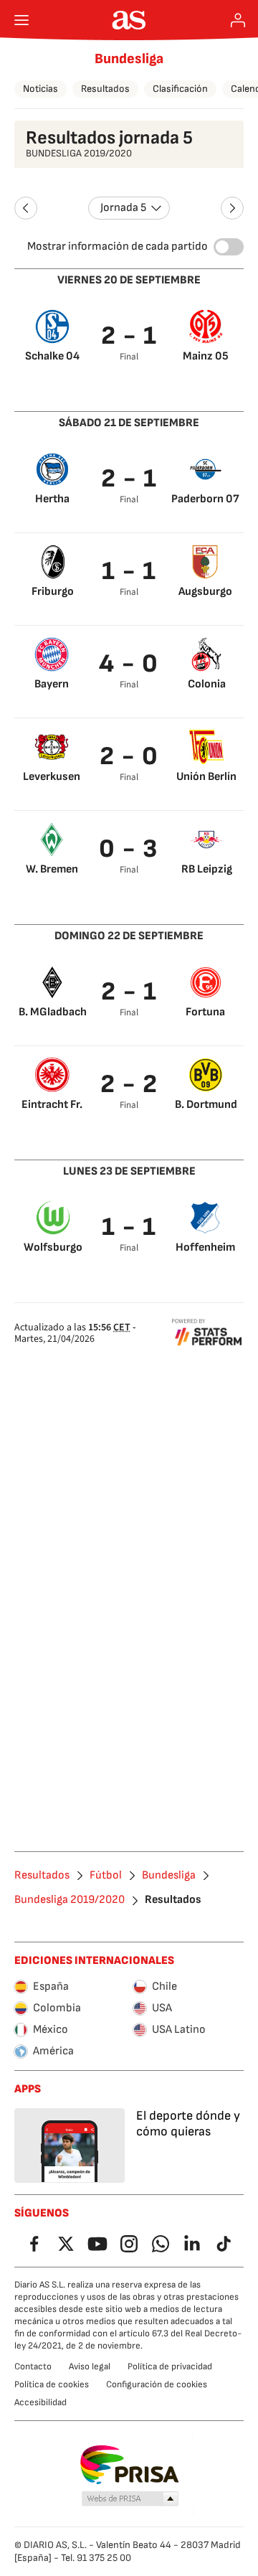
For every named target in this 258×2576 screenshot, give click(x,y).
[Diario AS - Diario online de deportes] (129, 20)
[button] (130, 2499)
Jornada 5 (123, 208)
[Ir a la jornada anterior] (26, 208)
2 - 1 (129, 336)
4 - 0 (129, 664)
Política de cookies (52, 2384)
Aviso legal (90, 2366)
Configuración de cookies (157, 2384)
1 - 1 (129, 572)
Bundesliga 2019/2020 (70, 1900)
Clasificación (180, 89)
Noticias (40, 89)
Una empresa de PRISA (129, 2465)
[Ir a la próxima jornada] (232, 208)
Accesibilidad (40, 2402)
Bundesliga (129, 59)
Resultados (105, 89)
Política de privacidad (170, 2366)
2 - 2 (129, 1085)
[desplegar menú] (21, 20)
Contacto (33, 2366)
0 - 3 (129, 849)
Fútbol (106, 1876)
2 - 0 (129, 757)
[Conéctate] (238, 20)
